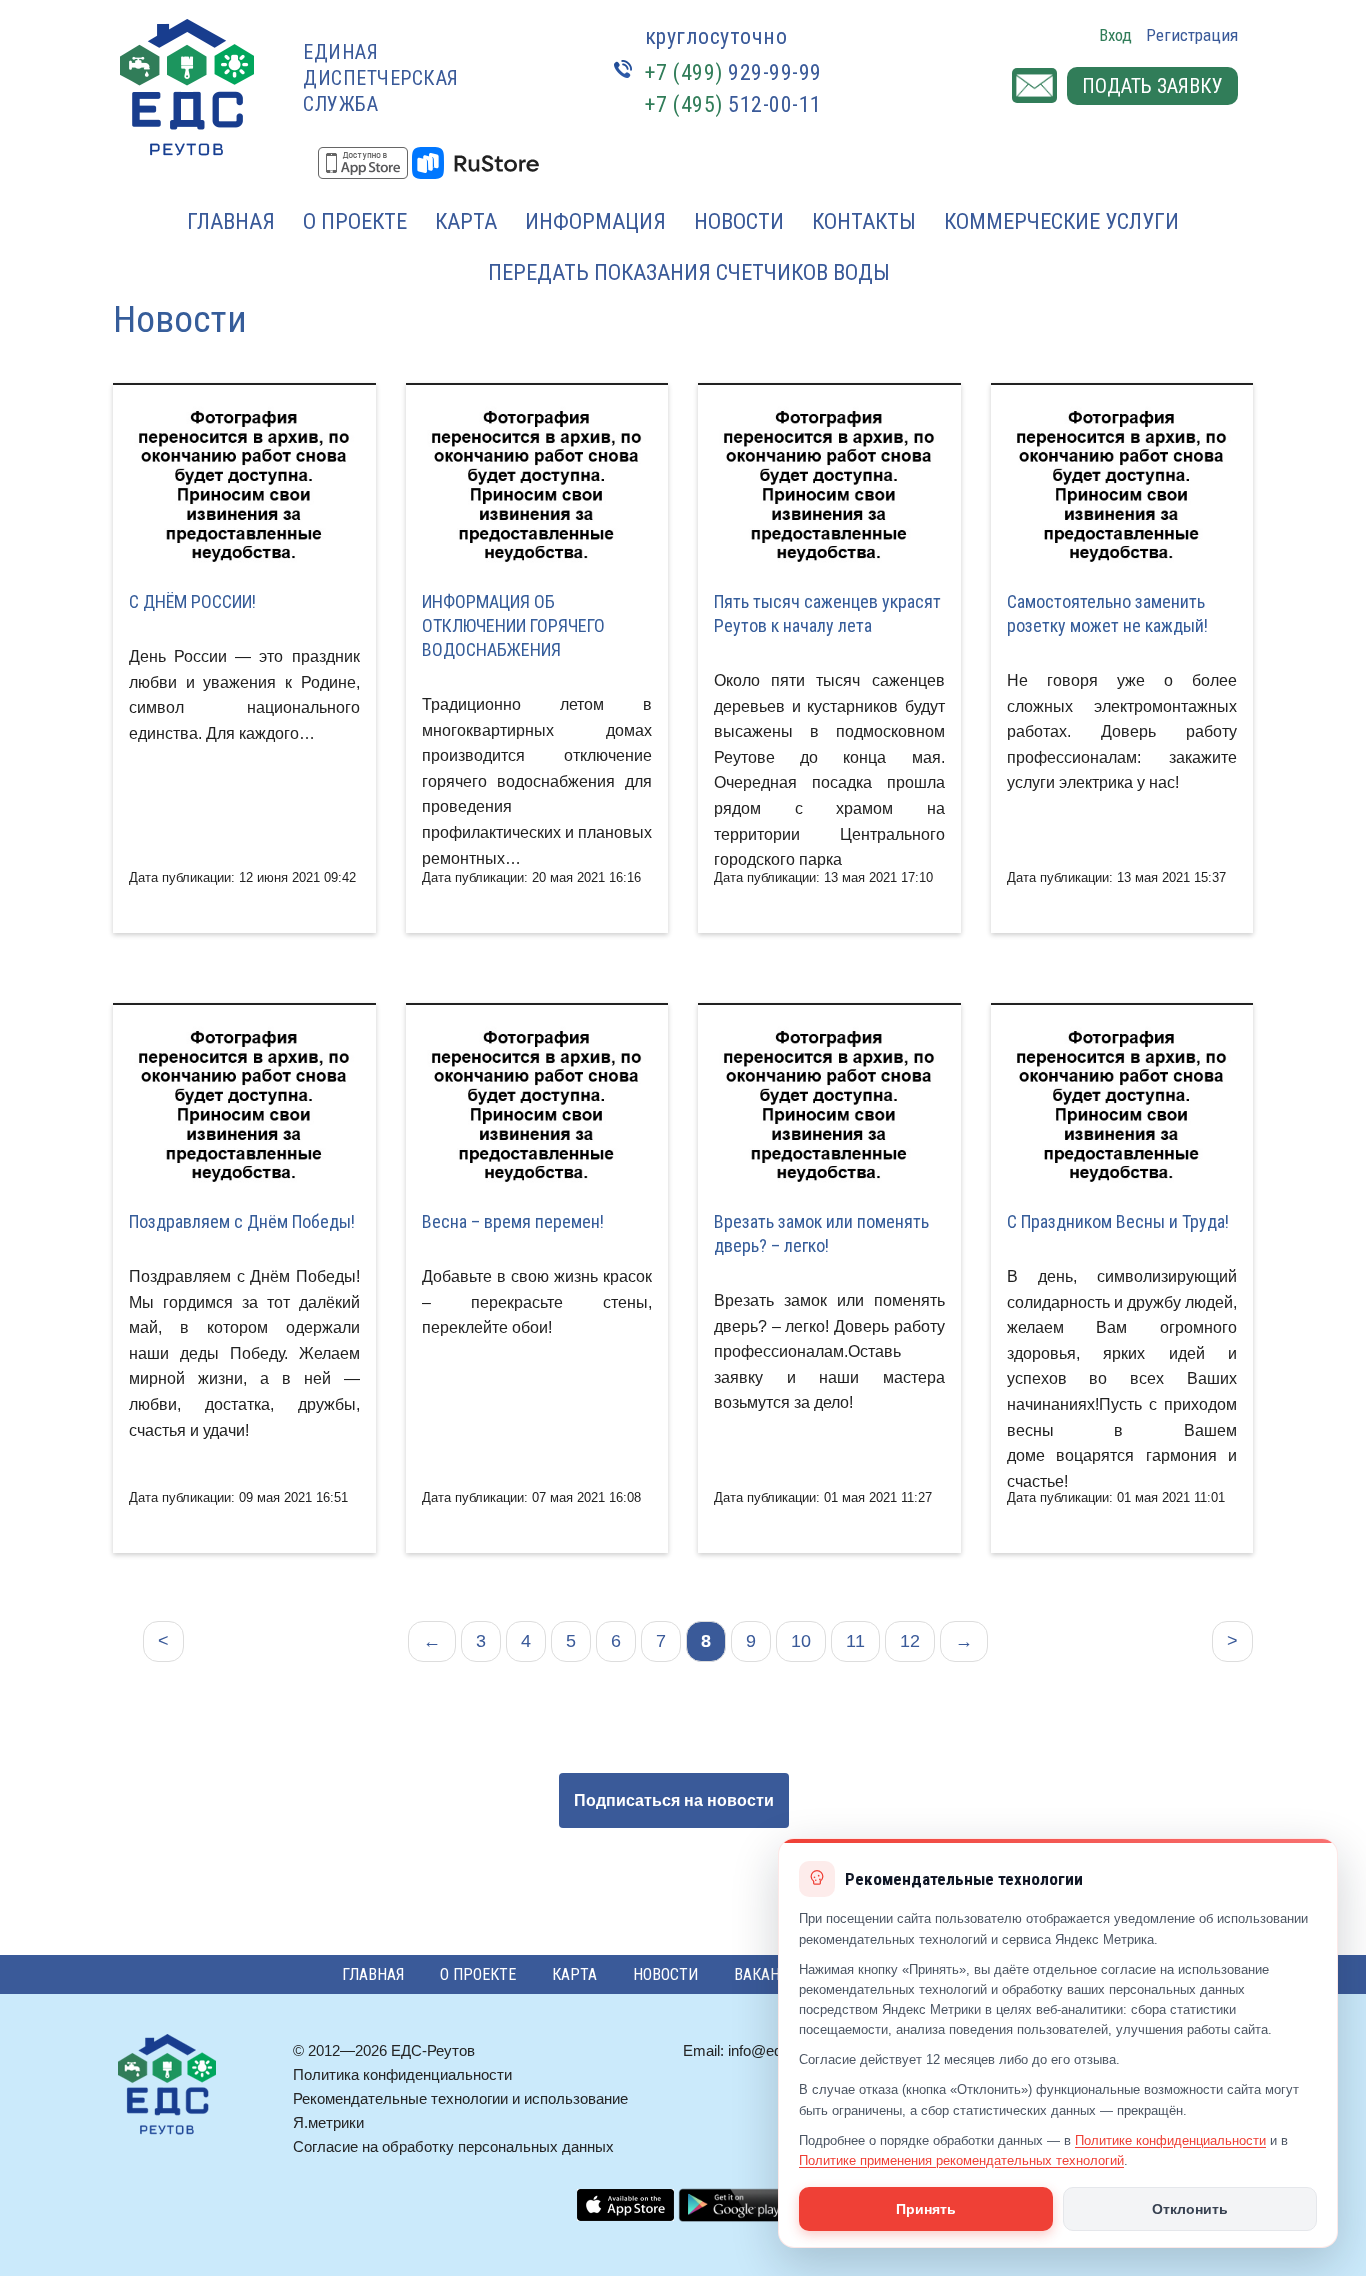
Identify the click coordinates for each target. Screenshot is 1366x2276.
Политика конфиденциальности (402, 2074)
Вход (1115, 35)
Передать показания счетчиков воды (689, 272)
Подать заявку (1152, 86)
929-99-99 (733, 72)
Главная (231, 221)
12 (910, 1641)
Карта (466, 221)
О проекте (355, 221)
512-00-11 (733, 104)
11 (855, 1641)
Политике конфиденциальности (1170, 2140)
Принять (926, 2209)
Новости (739, 221)
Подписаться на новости (674, 1800)
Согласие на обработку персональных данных (453, 2146)
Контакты (864, 221)
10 (801, 1641)
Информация (595, 221)
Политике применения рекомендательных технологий (961, 2160)
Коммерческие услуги (1061, 221)
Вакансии (771, 1974)
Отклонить (1190, 2209)
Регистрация (1192, 35)
